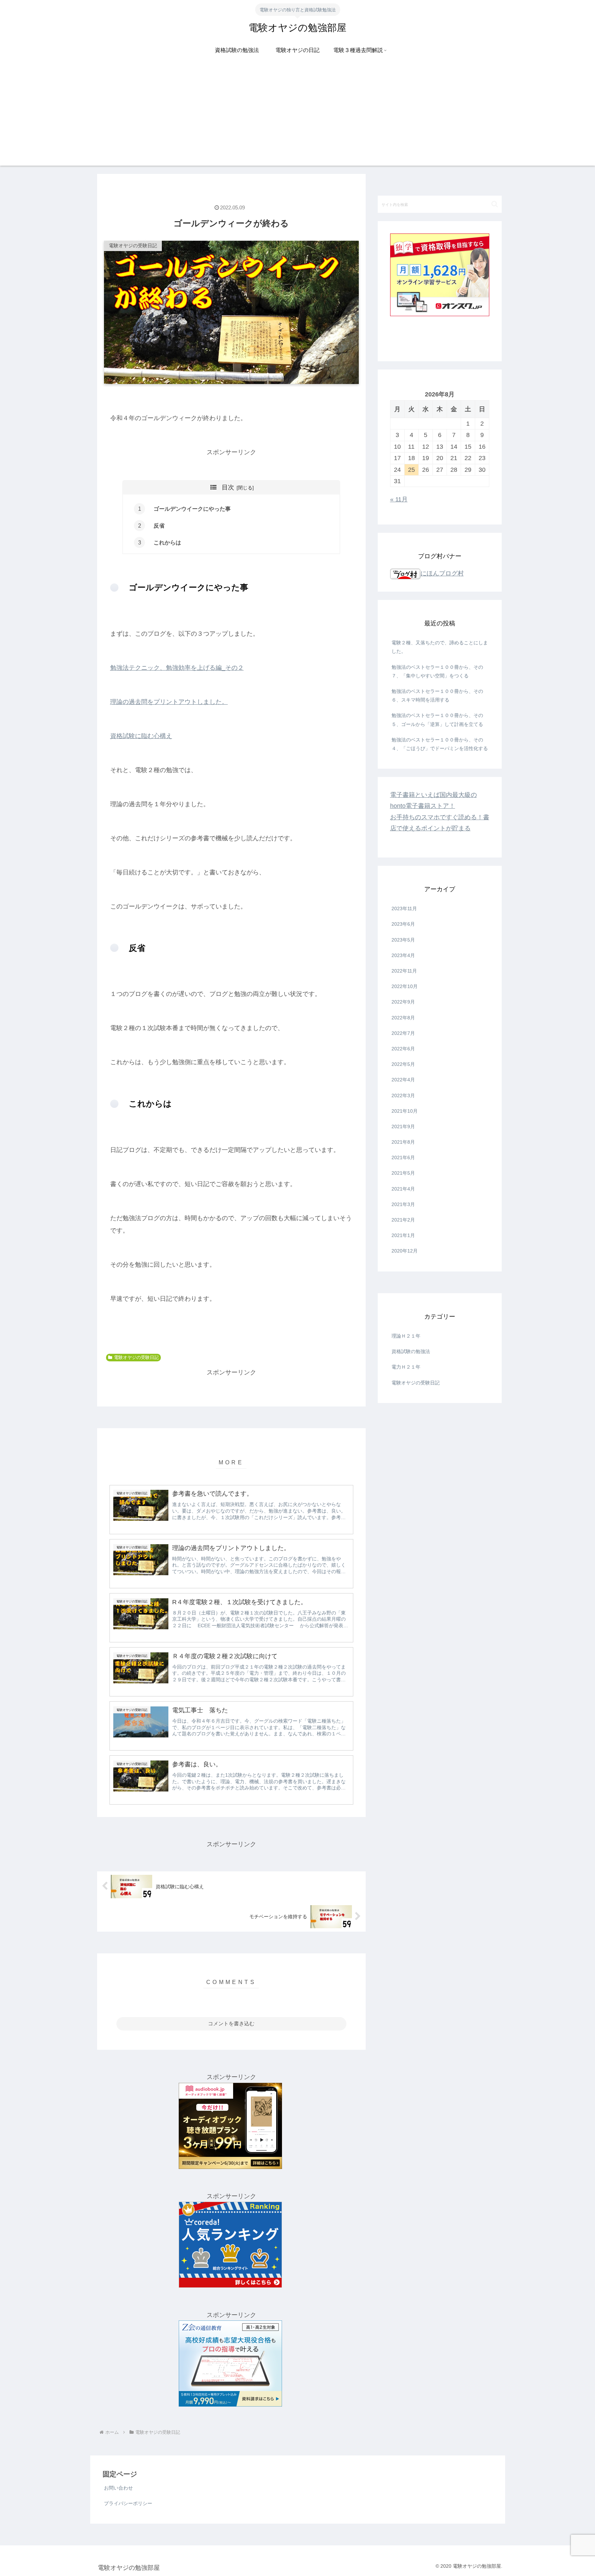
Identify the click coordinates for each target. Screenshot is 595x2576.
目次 (228, 487)
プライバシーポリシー (128, 2503)
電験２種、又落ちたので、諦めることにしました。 (440, 647)
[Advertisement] (297, 117)
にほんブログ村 (442, 573)
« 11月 (399, 499)
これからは (165, 542)
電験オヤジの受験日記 (136, 1358)
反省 (156, 526)
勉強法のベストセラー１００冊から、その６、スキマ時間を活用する (437, 695)
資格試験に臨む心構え (141, 736)
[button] (495, 204)
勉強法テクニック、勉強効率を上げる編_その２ (177, 668)
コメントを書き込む (231, 2023)
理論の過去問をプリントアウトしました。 (169, 702)
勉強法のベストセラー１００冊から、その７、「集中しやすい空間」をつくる (437, 671)
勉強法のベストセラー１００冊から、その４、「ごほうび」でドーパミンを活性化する (440, 744)
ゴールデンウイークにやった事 (189, 509)
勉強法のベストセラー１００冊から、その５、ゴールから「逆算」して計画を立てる (437, 720)
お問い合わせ (118, 2488)
